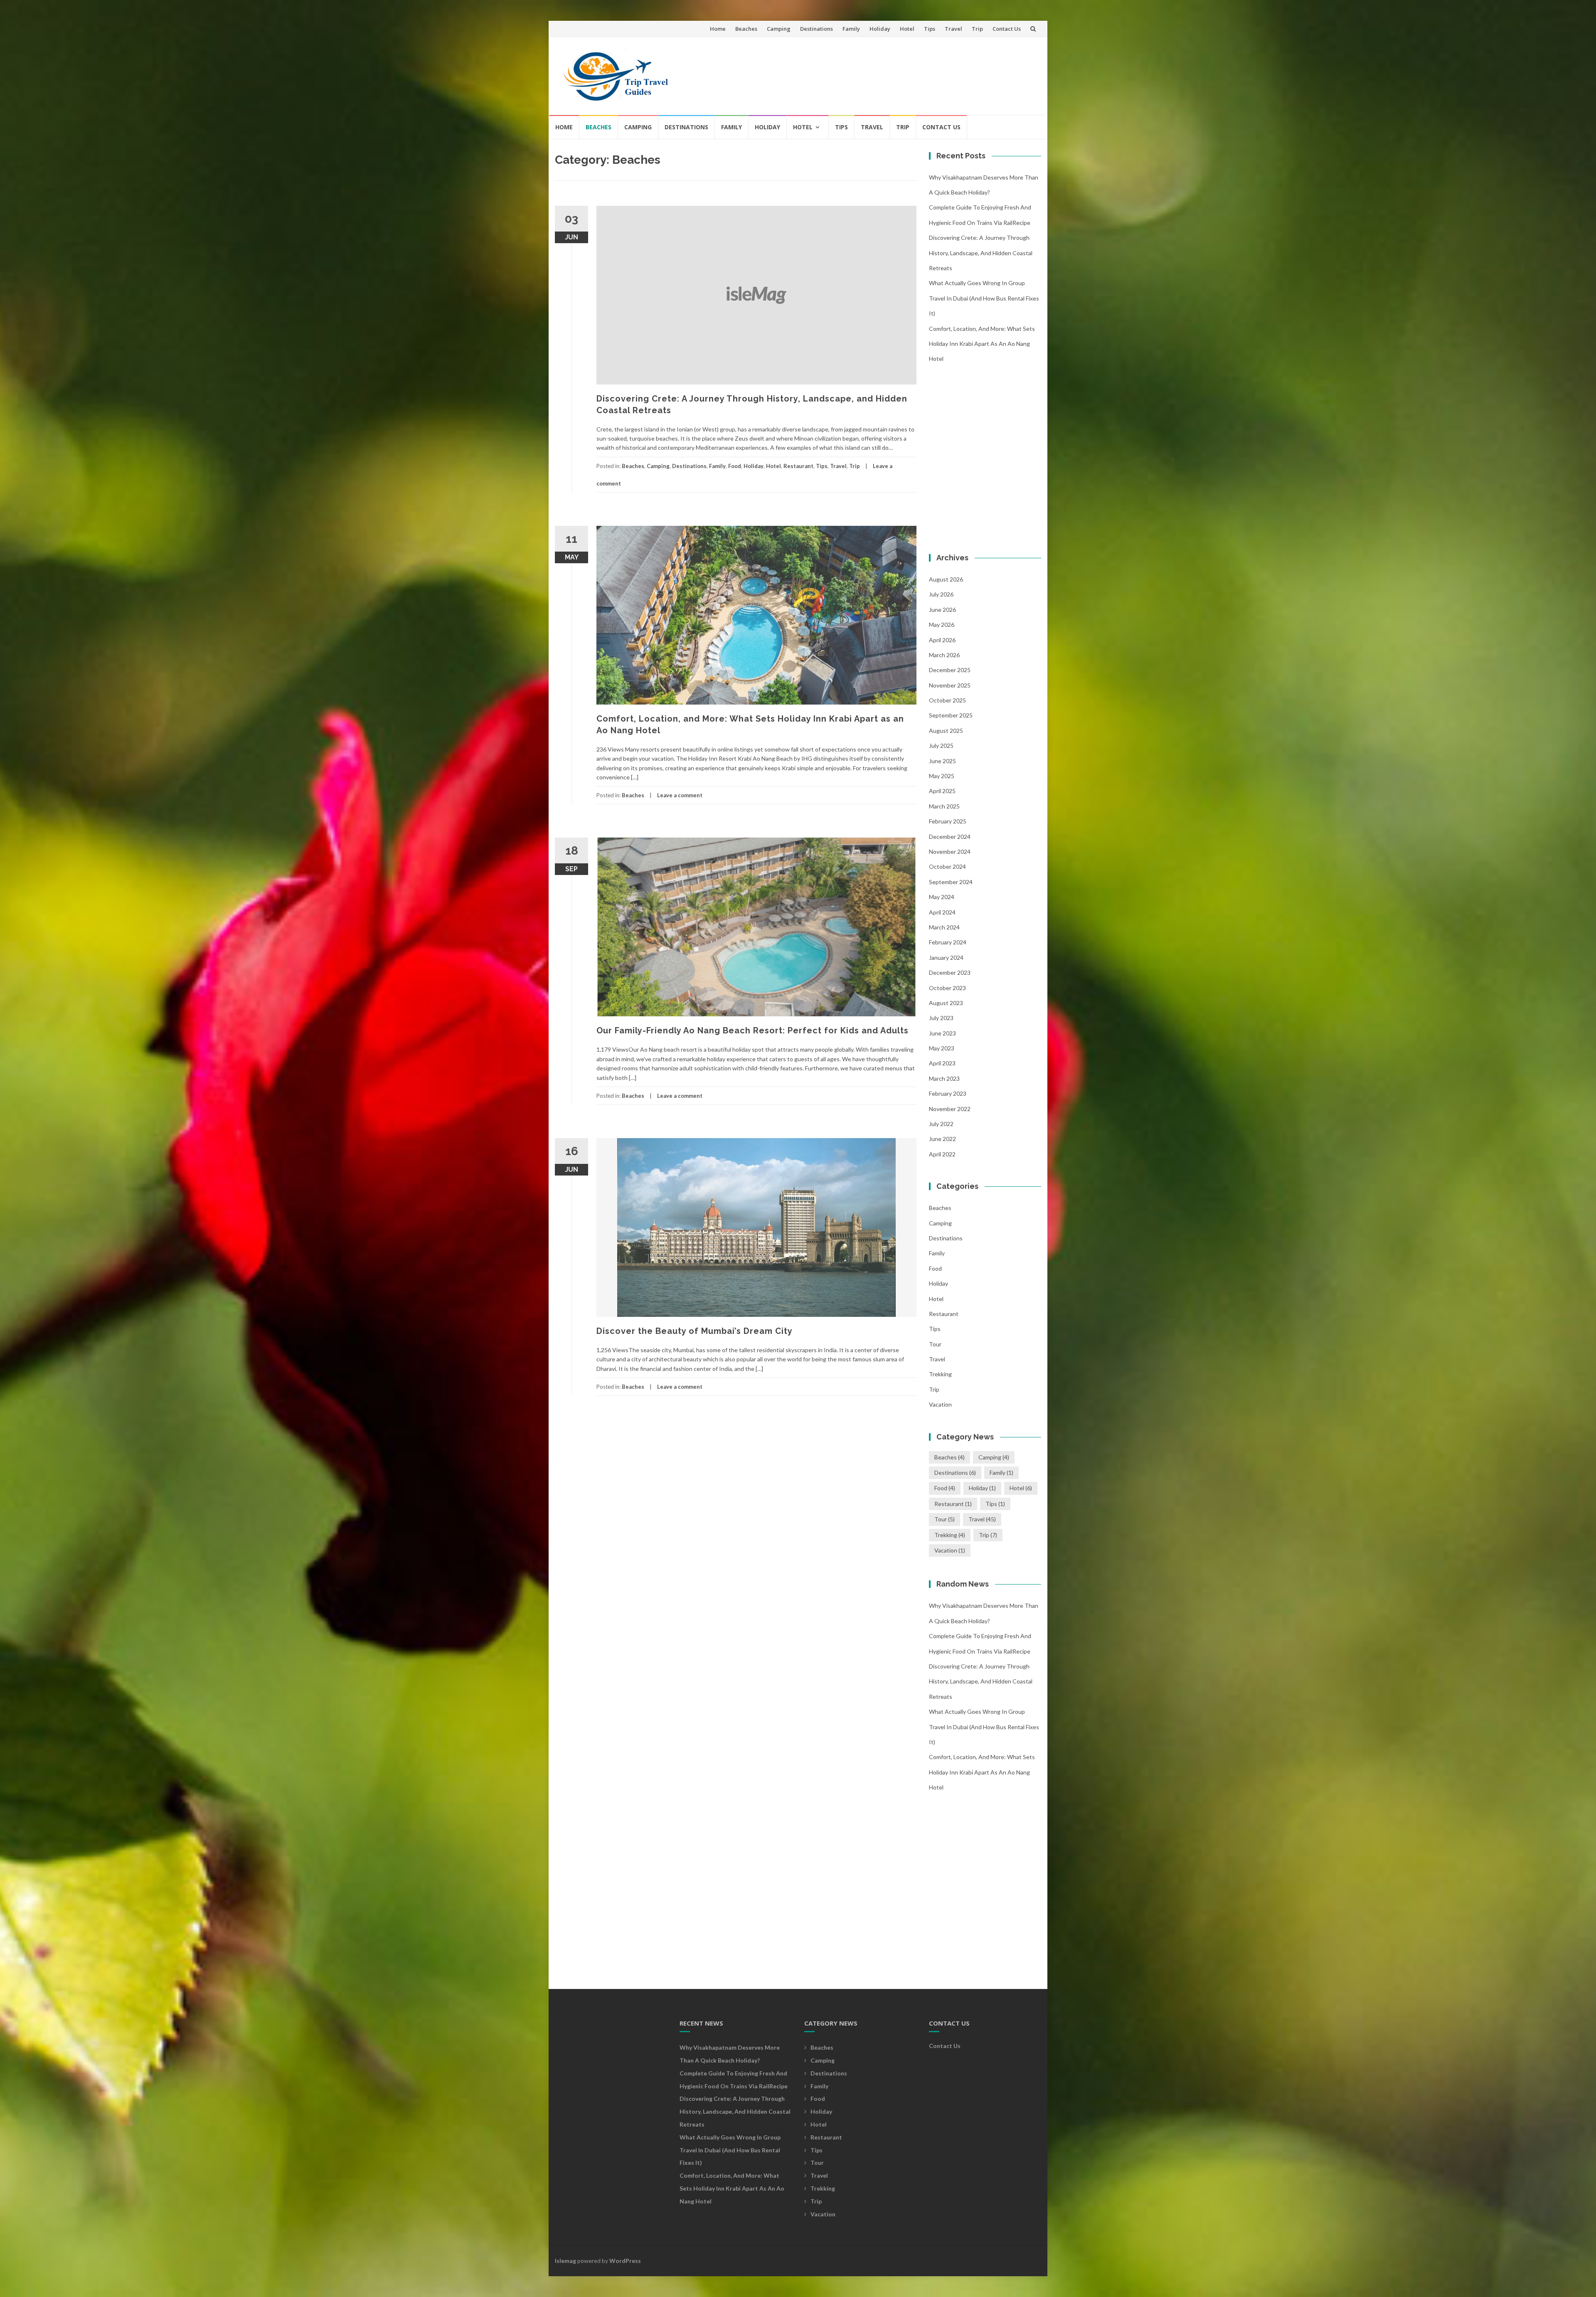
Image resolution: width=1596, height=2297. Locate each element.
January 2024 (946, 957)
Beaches (746, 29)
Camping (779, 29)
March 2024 (944, 927)
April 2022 (942, 1154)
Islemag (565, 2261)
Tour (935, 1344)
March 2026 (944, 655)
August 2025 (946, 731)
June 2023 (942, 1033)
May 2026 (942, 625)
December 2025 (950, 670)
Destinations (816, 29)
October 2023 (947, 988)
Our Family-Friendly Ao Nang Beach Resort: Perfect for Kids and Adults (752, 1030)
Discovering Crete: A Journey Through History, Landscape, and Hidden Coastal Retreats (981, 253)
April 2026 (942, 640)
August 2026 (946, 579)
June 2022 (942, 1139)
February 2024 (948, 942)
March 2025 (944, 806)
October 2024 (947, 866)
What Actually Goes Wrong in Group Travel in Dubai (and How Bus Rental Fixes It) (984, 298)
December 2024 (950, 837)
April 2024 (942, 912)
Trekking (940, 1374)
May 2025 (942, 776)
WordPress (625, 2261)
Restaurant (798, 466)
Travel (953, 29)
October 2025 (947, 700)
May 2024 (942, 897)
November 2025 (950, 685)
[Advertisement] (884, 72)
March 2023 (944, 1078)
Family (851, 29)
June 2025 (942, 761)
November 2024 (950, 852)
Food (735, 466)
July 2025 (941, 746)
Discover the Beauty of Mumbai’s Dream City (695, 1331)
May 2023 (942, 1048)
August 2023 (946, 1003)
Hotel (907, 29)
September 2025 (951, 715)
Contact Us (1007, 29)
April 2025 (942, 791)
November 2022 (950, 1109)
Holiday (880, 29)
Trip (977, 29)
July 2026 (941, 594)
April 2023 (942, 1063)
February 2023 (948, 1093)
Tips (930, 29)
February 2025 (948, 821)
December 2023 (950, 972)
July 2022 (941, 1124)
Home (718, 29)
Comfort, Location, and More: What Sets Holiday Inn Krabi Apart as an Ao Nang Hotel (982, 344)
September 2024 (951, 882)
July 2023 (941, 1018)
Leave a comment (680, 795)
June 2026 (942, 610)
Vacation (940, 1404)
